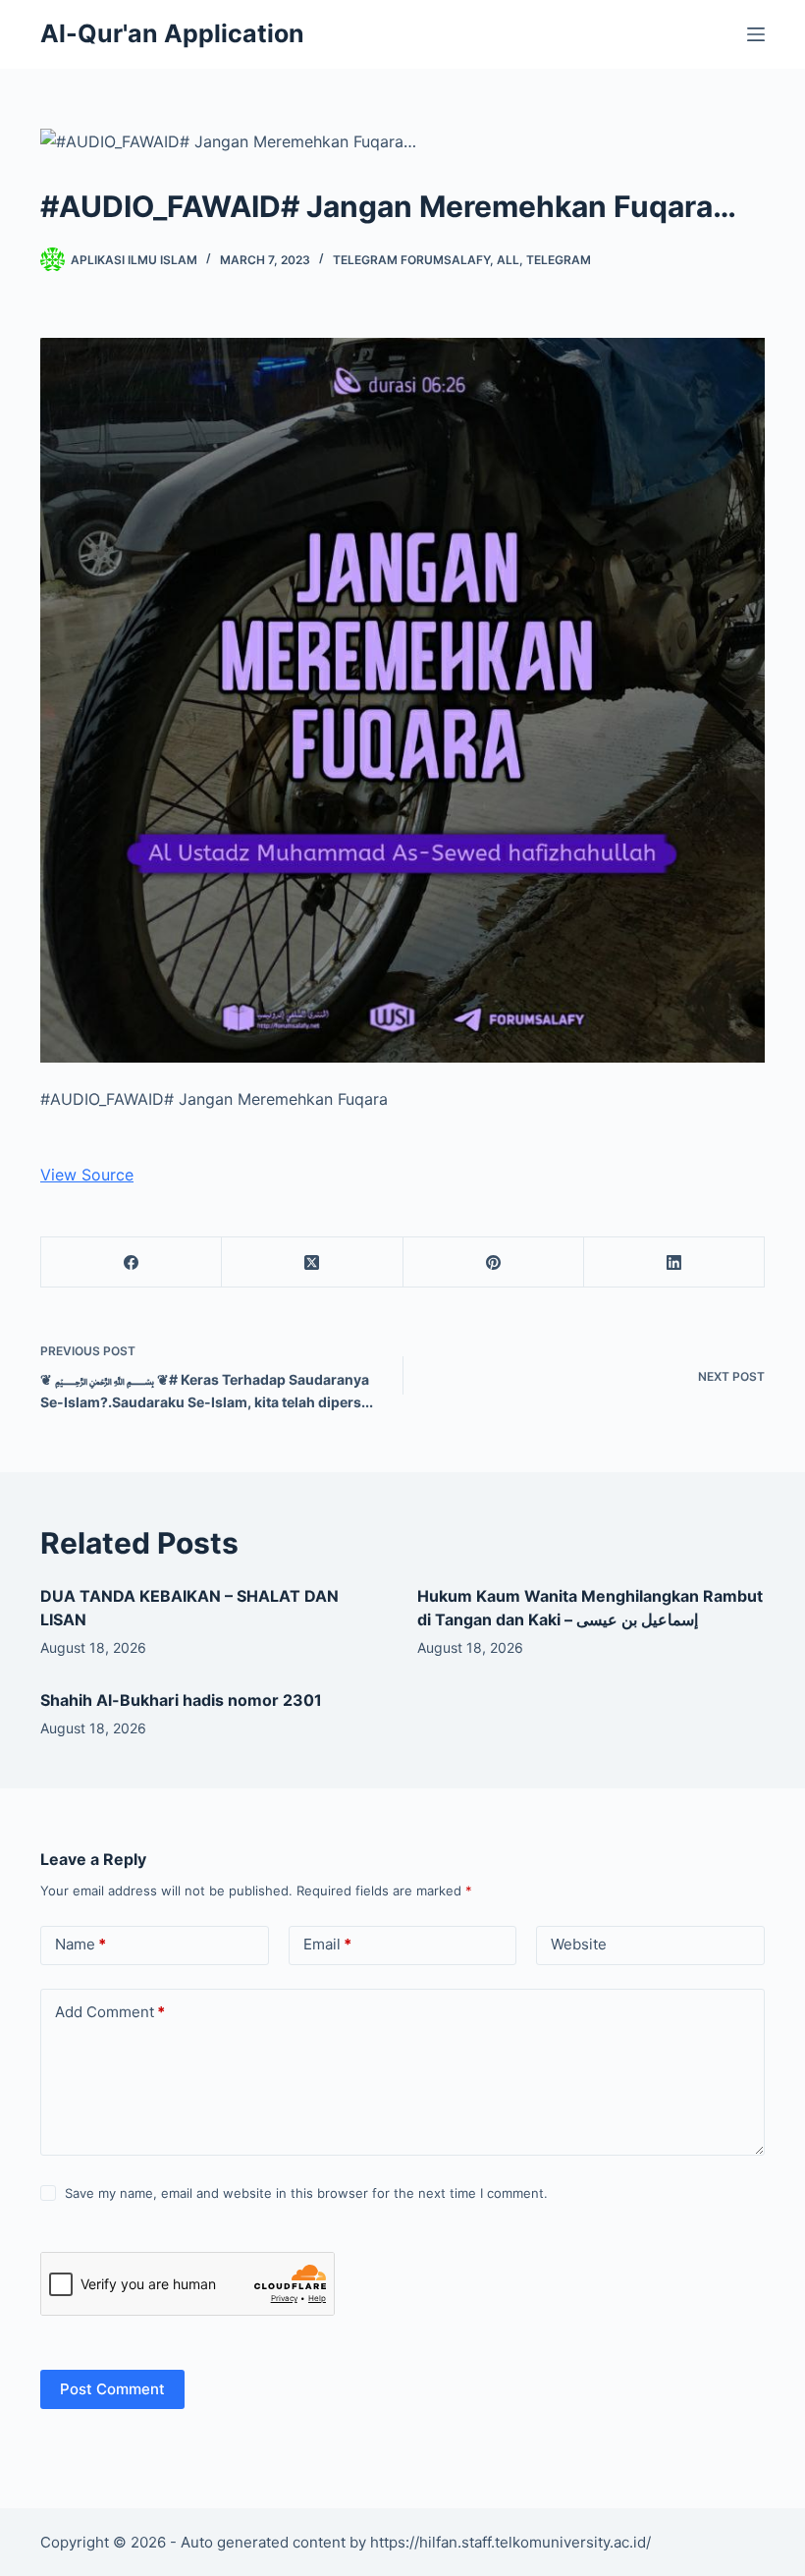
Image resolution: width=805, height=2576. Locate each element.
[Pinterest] (494, 1262)
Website (579, 1944)
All (508, 260)
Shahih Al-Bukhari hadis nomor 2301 (181, 1700)
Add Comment (110, 2012)
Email (327, 1944)
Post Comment (112, 2389)
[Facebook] (132, 1262)
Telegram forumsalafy (411, 260)
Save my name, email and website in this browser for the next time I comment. (306, 2193)
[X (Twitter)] (312, 1262)
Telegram (559, 260)
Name (80, 1944)
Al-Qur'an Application (172, 33)
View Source (87, 1175)
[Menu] (756, 34)
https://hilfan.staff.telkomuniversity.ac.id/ (510, 2542)
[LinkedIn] (674, 1262)
